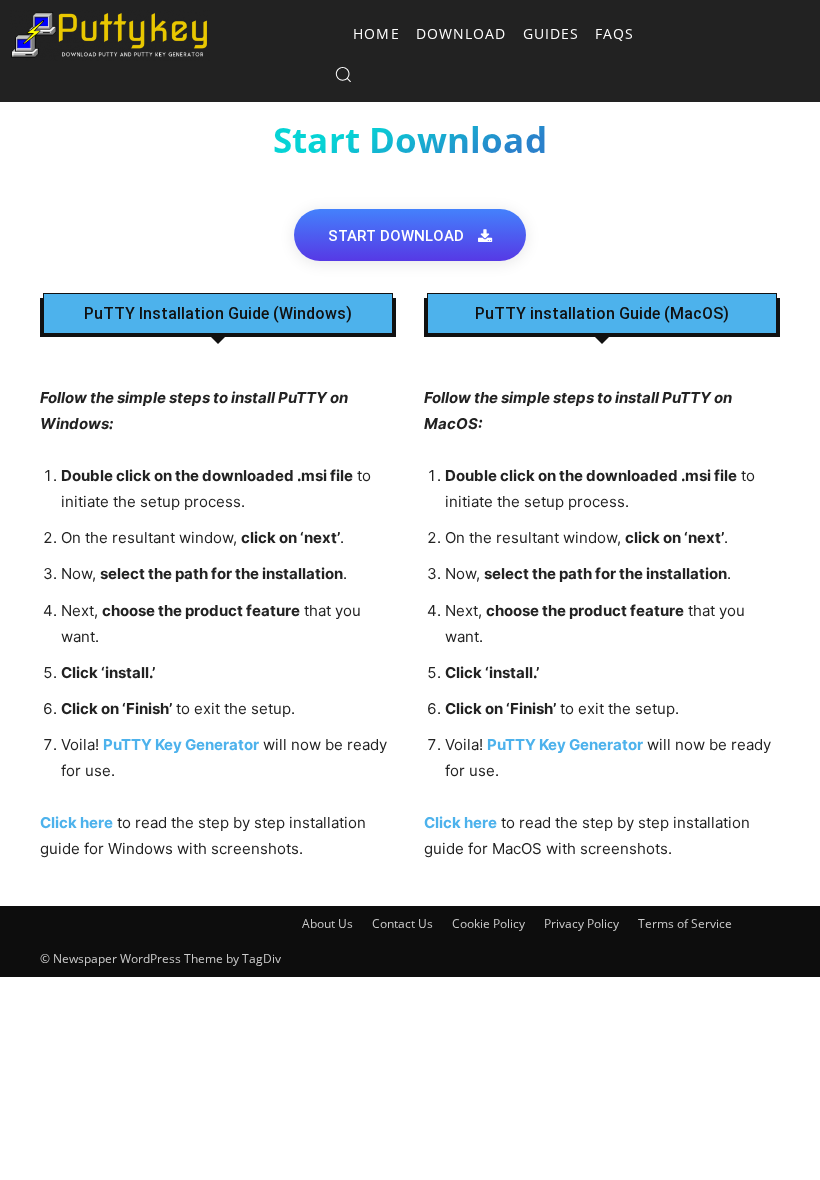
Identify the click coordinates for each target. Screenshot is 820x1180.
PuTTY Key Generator (181, 744)
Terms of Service (685, 923)
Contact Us (402, 923)
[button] (272, 74)
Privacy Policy (581, 923)
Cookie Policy (488, 923)
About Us (327, 923)
